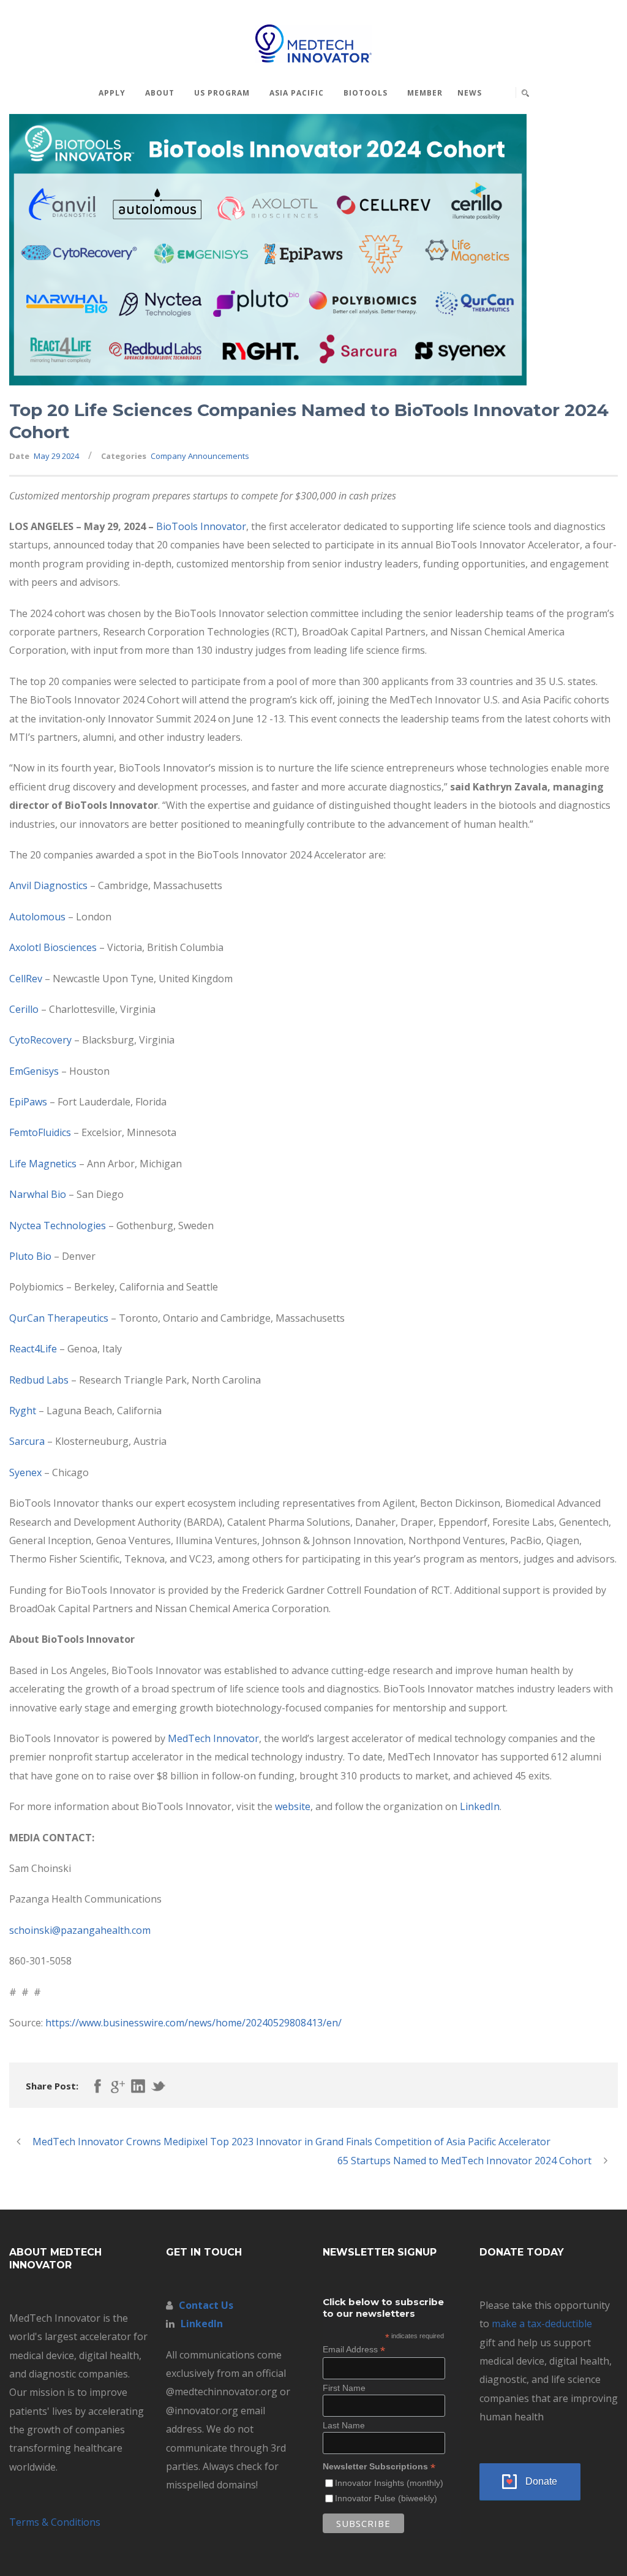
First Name (344, 2388)
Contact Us (206, 2305)
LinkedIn (202, 2324)
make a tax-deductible (542, 2324)
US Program (222, 93)
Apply (112, 93)
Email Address (354, 2350)
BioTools (366, 93)
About (160, 93)
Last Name (344, 2425)
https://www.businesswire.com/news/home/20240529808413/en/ (193, 2023)
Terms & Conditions (55, 2522)
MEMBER (425, 93)
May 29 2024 (56, 456)
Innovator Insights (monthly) (389, 2483)
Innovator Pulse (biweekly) (386, 2498)
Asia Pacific (297, 93)
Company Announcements (200, 456)
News (470, 93)
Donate (541, 2481)
